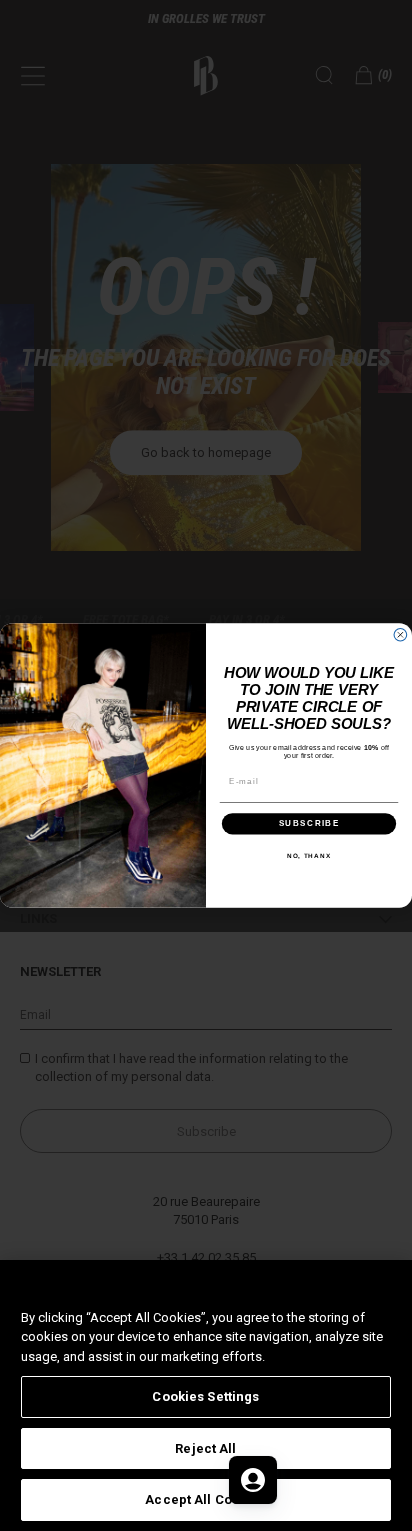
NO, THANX (309, 855)
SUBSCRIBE (309, 823)
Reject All (205, 1448)
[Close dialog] (400, 634)
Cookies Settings (205, 1396)
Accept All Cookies (205, 1499)
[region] (206, 1395)
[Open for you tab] (253, 1480)
